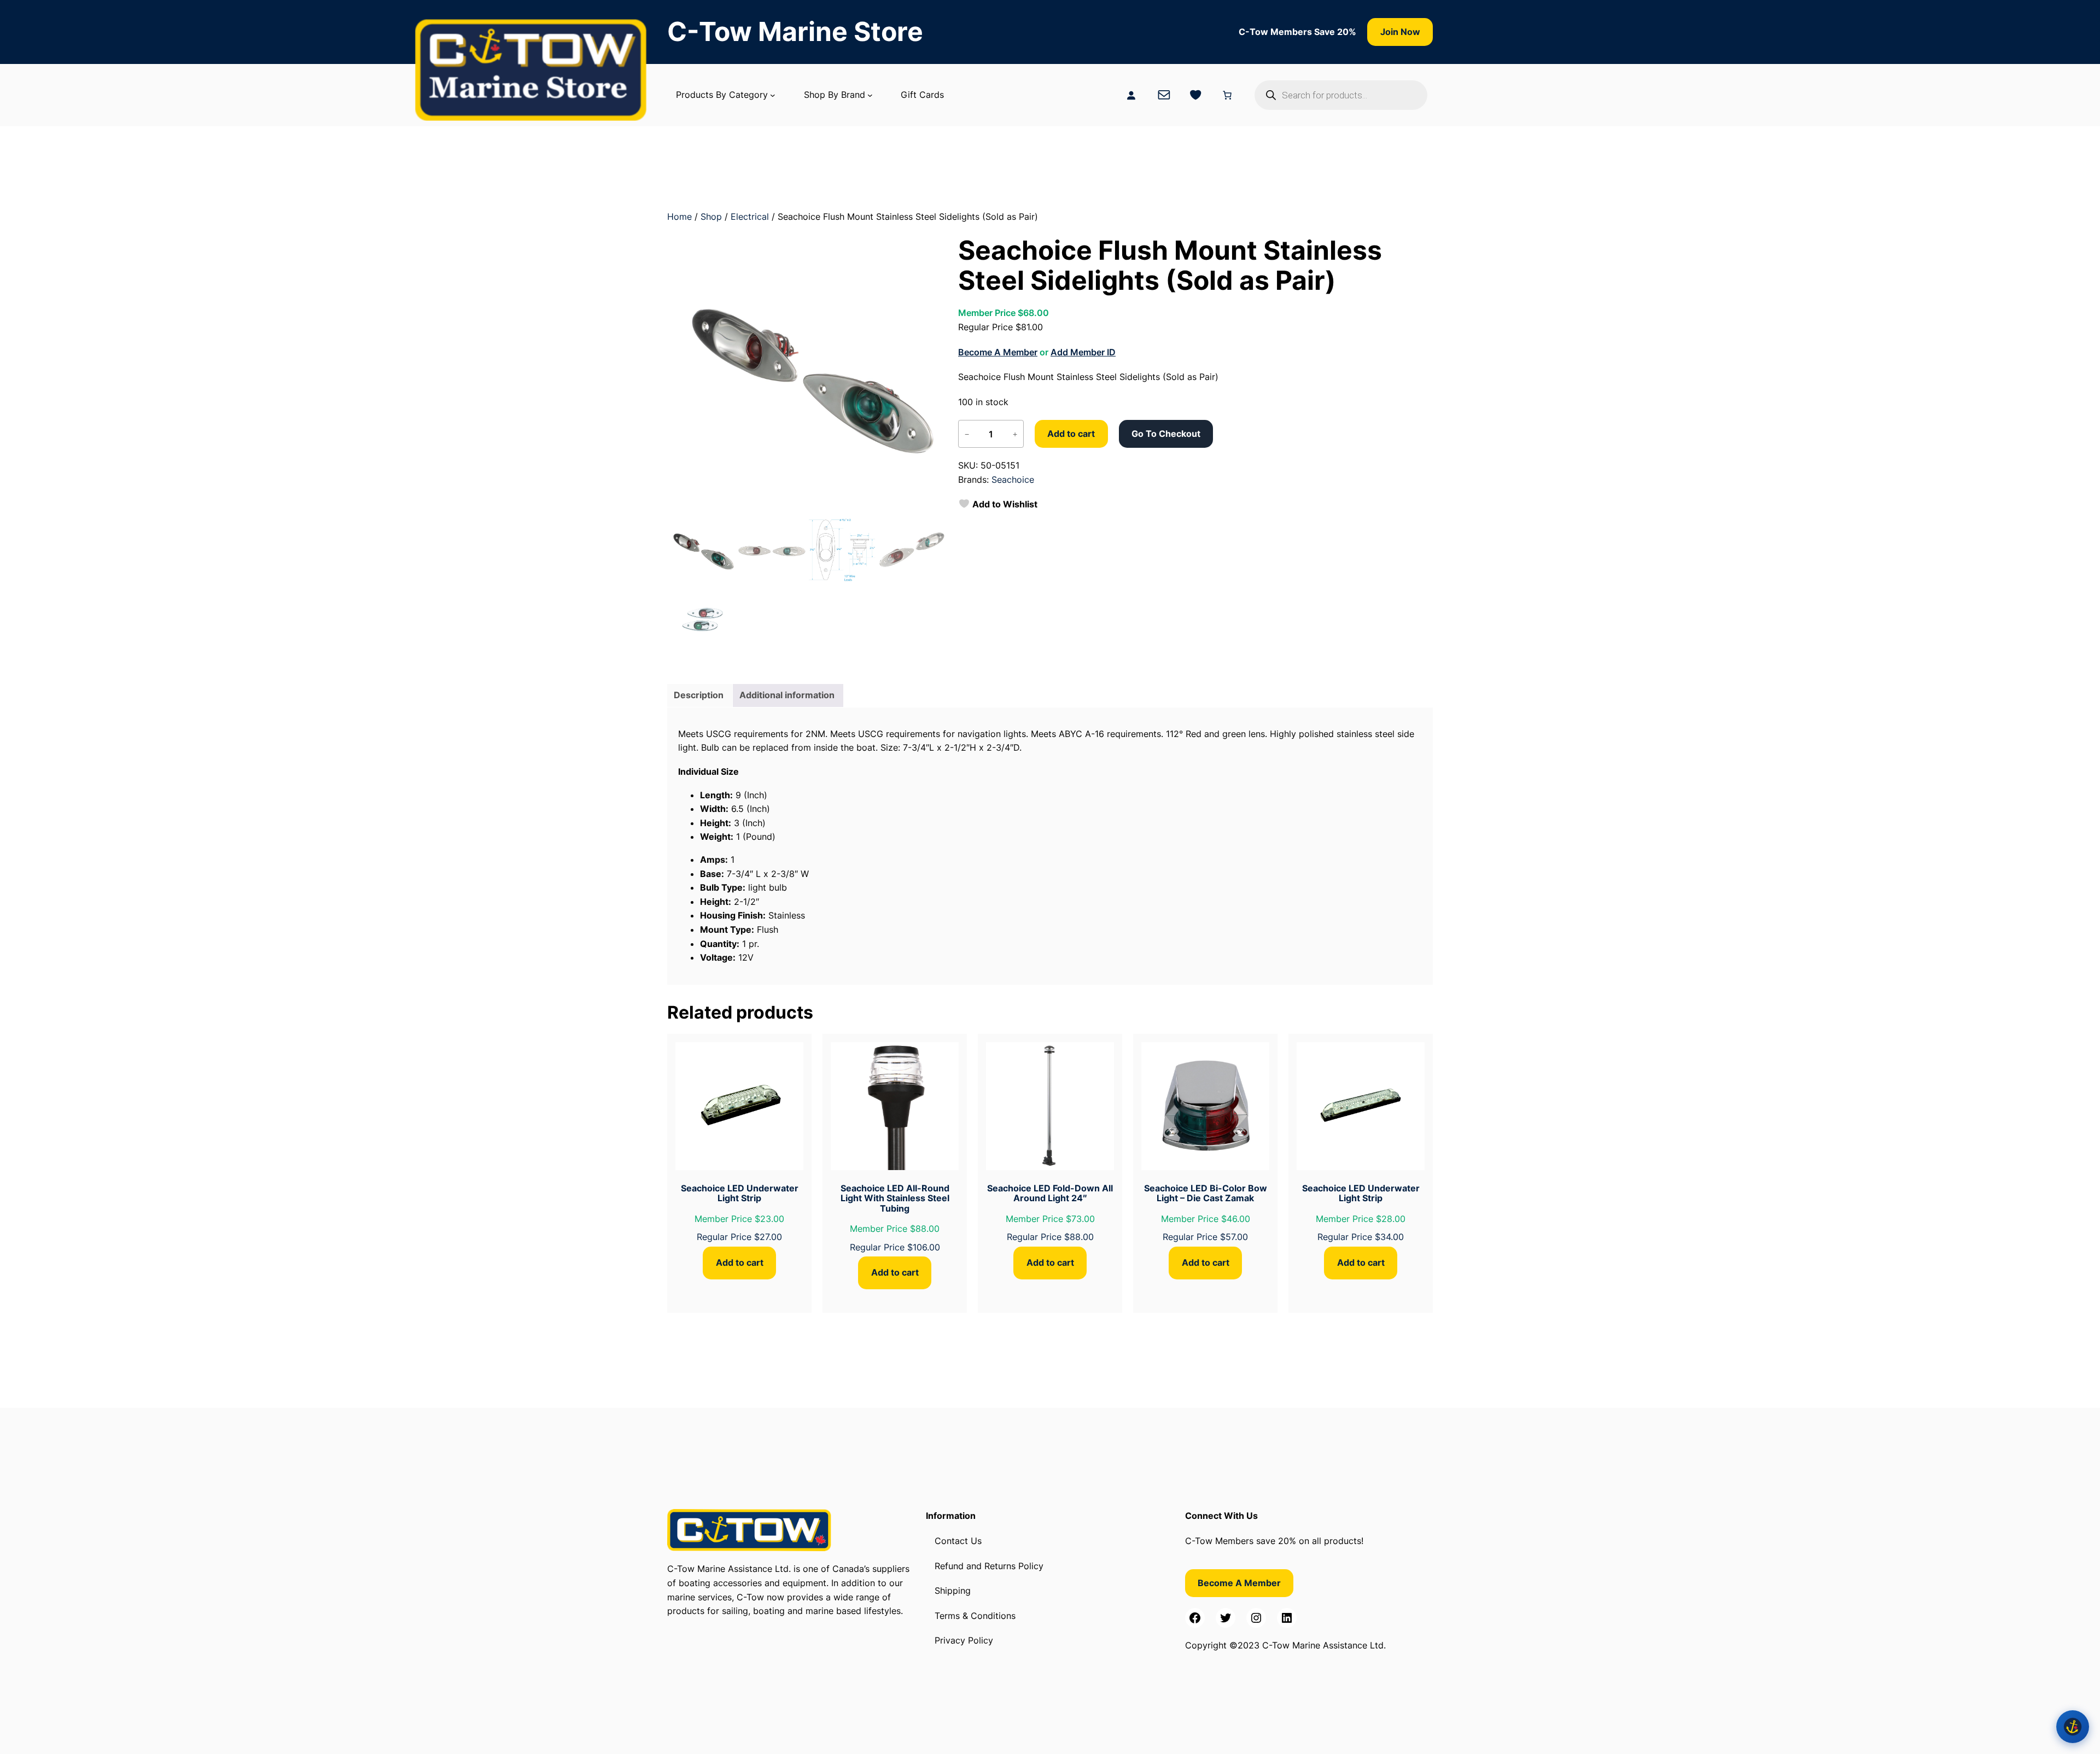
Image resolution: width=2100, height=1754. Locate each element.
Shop (711, 217)
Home (679, 217)
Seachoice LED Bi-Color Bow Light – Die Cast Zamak (1206, 1193)
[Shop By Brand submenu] (870, 95)
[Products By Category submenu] (773, 95)
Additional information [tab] (787, 695)
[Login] (1131, 95)
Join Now (1400, 32)
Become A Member (998, 352)
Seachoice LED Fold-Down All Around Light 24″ (1050, 1193)
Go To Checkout (1166, 434)
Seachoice (1013, 480)
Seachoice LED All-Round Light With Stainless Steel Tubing (895, 1198)
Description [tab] (699, 695)
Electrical (750, 217)
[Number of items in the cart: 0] (1227, 95)
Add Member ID (1083, 352)
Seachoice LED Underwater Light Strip (740, 1193)
